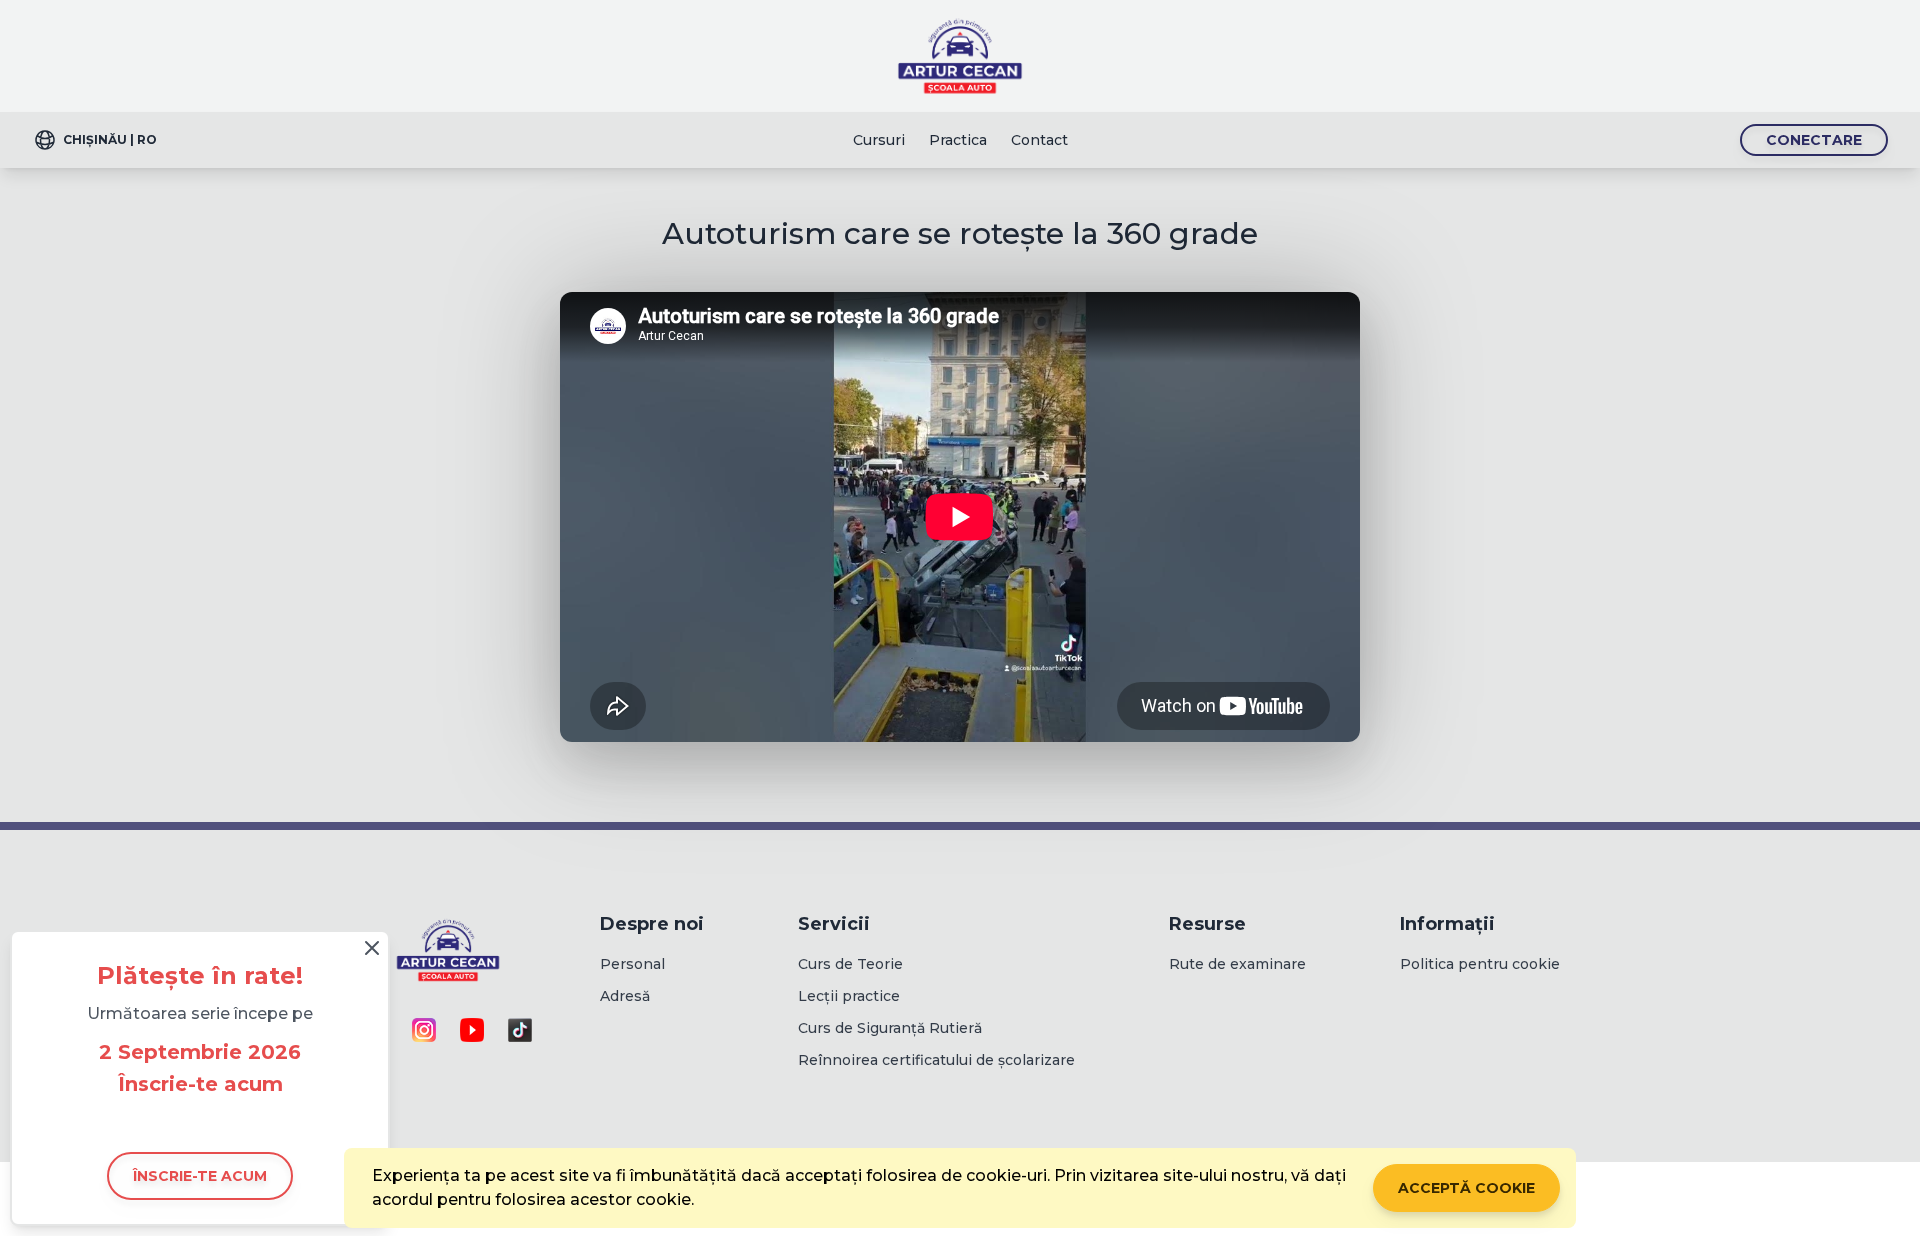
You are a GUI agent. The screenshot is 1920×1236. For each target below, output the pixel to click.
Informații (1447, 924)
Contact (1039, 140)
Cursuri (879, 140)
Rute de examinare (1237, 964)
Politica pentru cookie (1480, 964)
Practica (958, 140)
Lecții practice (849, 996)
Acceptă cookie (1466, 1188)
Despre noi (652, 924)
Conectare (1814, 140)
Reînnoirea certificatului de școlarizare (936, 1060)
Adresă (625, 996)
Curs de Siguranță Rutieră (890, 1028)
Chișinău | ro (110, 139)
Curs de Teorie (850, 964)
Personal (632, 964)
